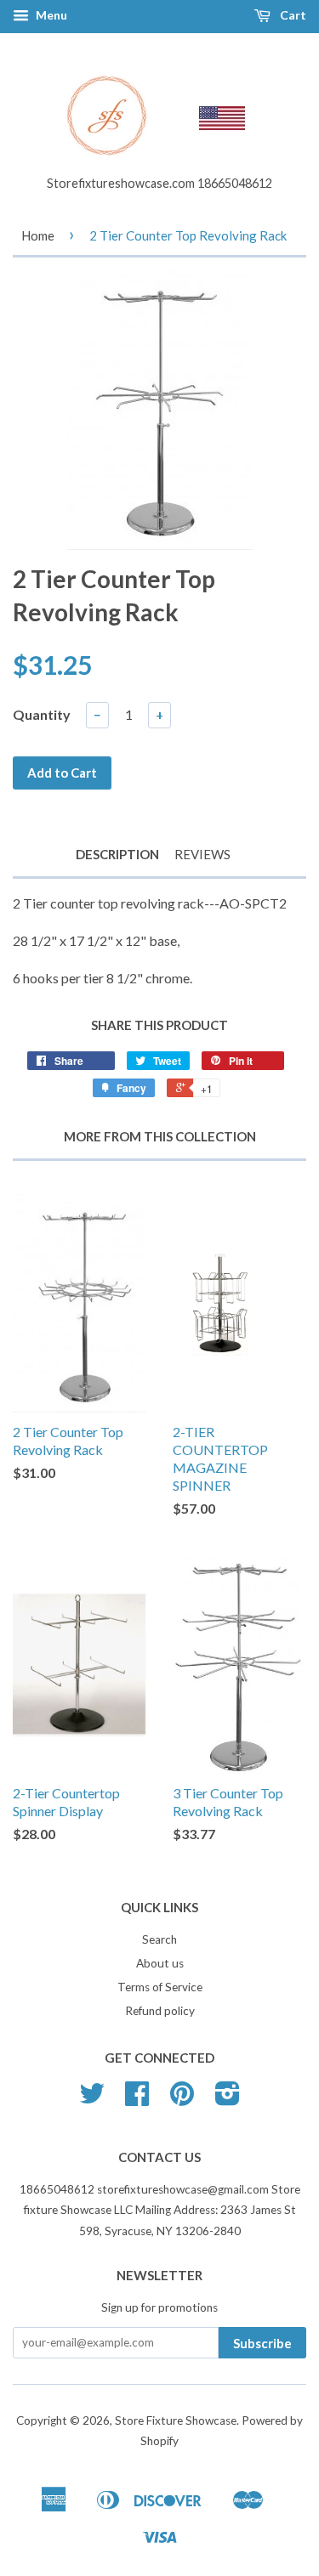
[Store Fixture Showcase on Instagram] (228, 2099)
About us (160, 1963)
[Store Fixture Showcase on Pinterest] (182, 2099)
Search (159, 1939)
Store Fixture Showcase (176, 2420)
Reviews (202, 854)
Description (117, 854)
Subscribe (262, 2343)
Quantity (42, 714)
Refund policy (160, 2011)
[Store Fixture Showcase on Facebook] (137, 2099)
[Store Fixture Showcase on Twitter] (92, 2099)
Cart (292, 15)
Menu (50, 15)
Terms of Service (160, 1987)
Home (38, 235)
